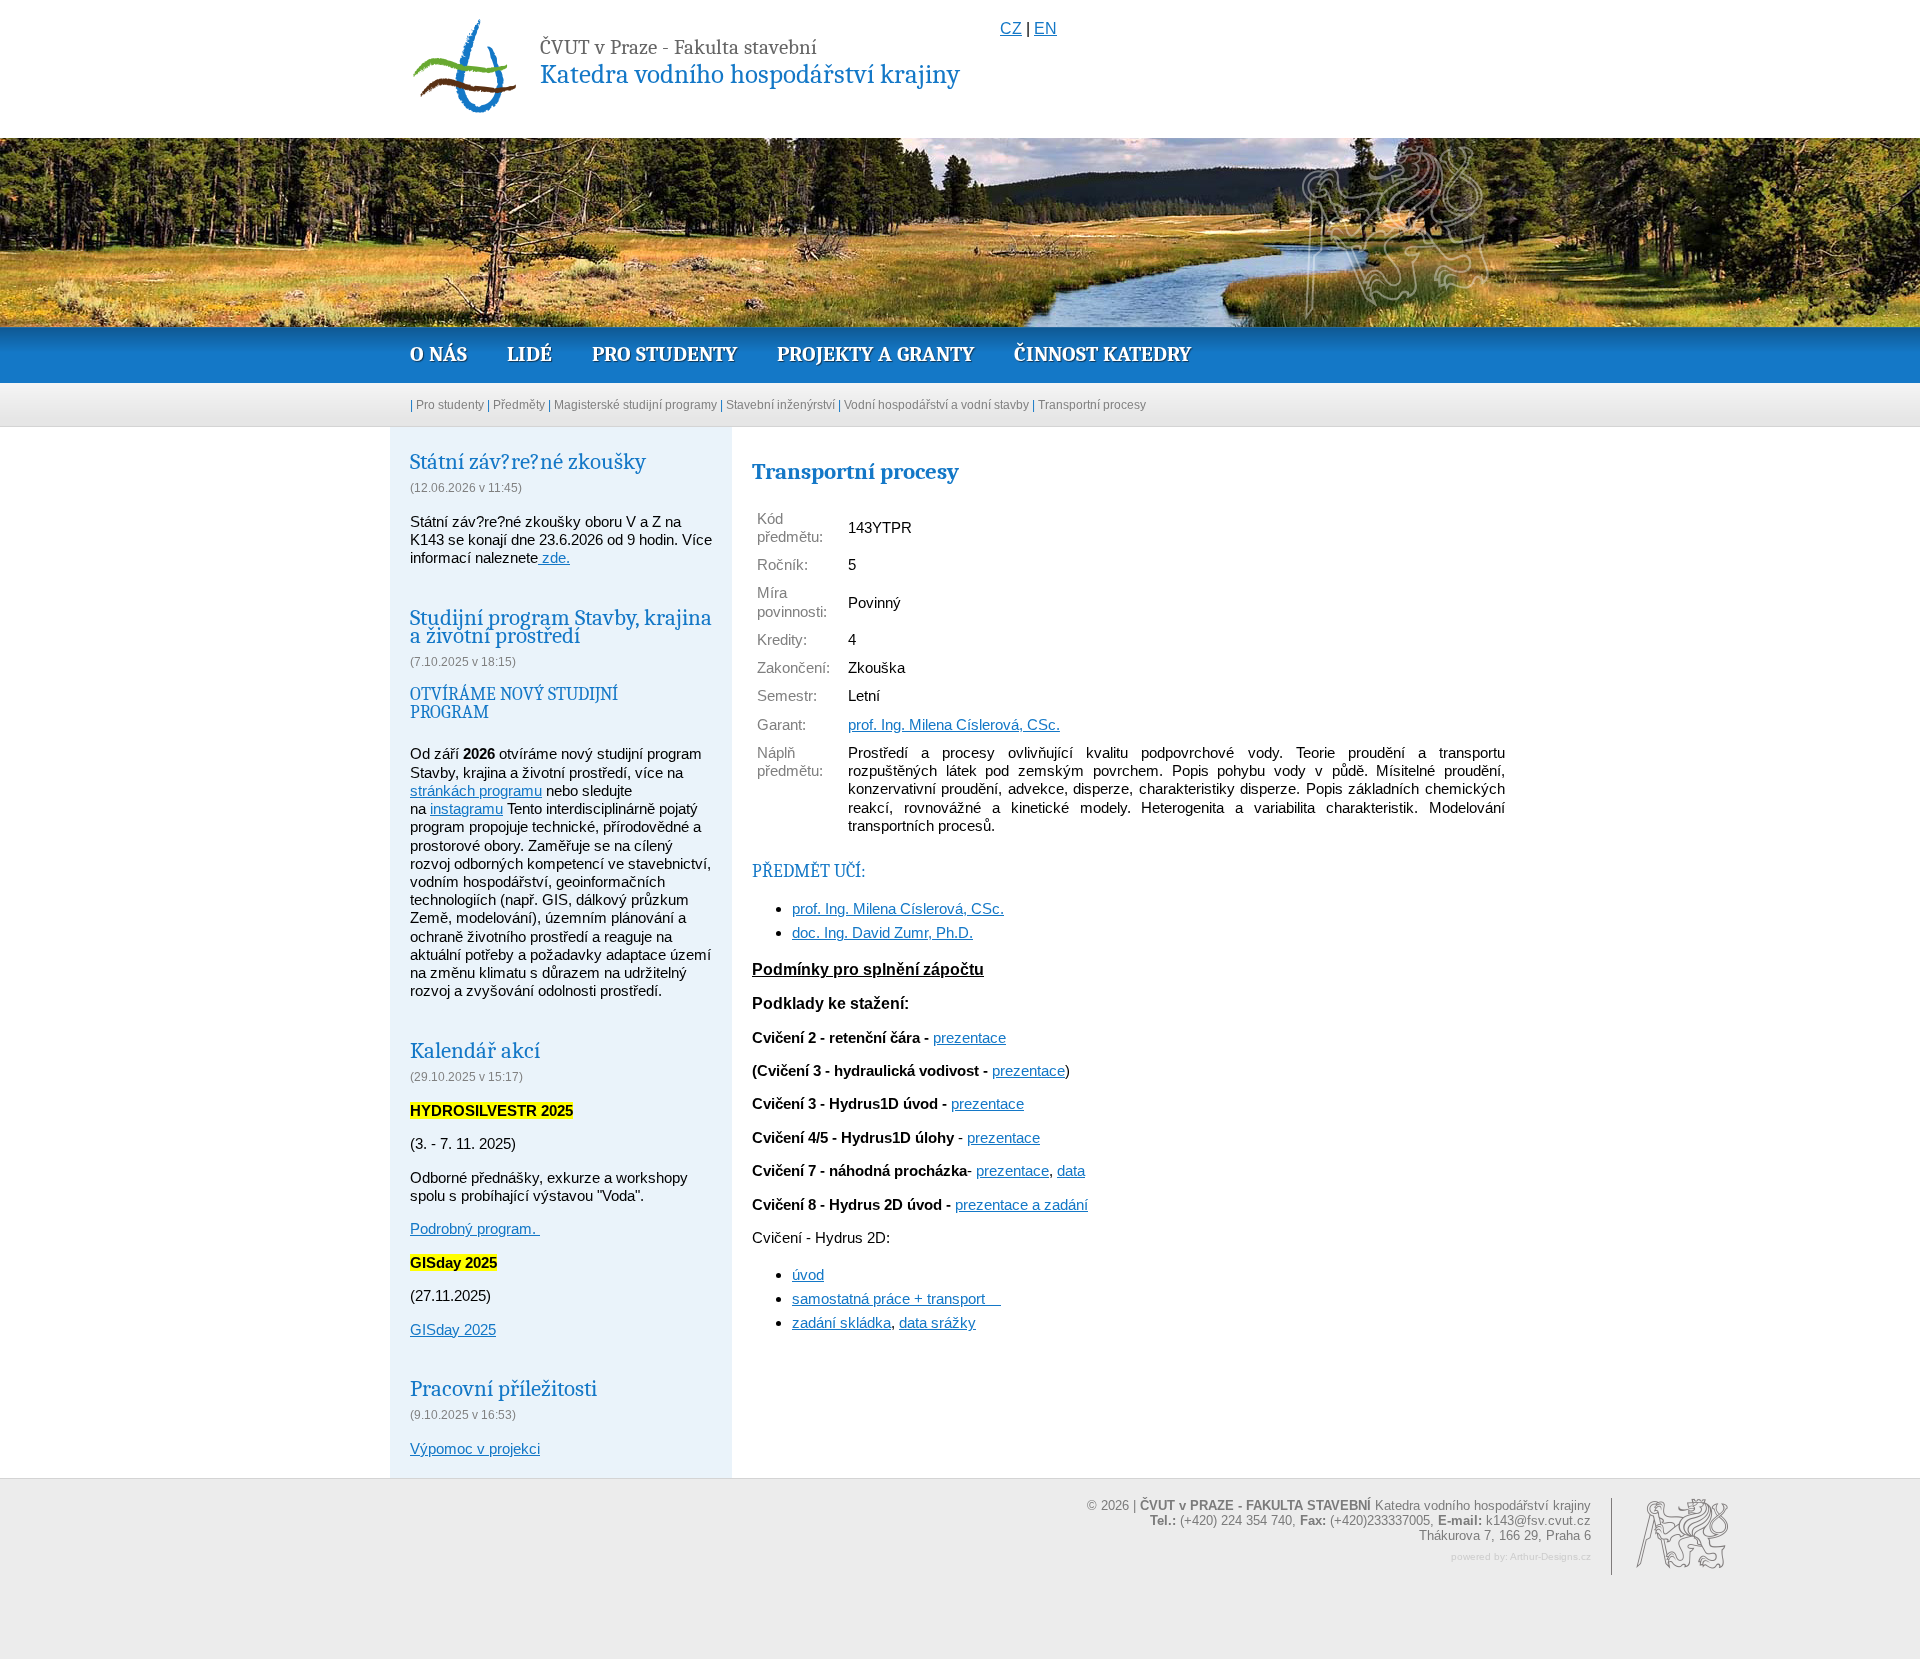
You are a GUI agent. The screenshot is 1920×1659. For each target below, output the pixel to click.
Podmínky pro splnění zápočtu (868, 969)
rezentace (1007, 1137)
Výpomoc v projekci (475, 1448)
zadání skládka (841, 1322)
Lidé (529, 354)
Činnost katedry (1102, 354)
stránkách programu (476, 790)
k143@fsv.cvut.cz (1538, 1520)
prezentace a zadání (1021, 1204)
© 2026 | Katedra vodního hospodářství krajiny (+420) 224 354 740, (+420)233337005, (1339, 1513)
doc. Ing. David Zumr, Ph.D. (882, 932)
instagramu (466, 808)
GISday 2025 (453, 1329)
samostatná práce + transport (896, 1298)
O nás (438, 354)
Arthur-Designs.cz (1550, 1556)
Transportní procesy (1092, 405)
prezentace (969, 1037)
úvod (808, 1274)
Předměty (519, 405)
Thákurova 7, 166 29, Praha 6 (1505, 1535)
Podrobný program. (475, 1228)
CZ (1011, 28)
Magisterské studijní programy (635, 405)
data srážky (937, 1322)
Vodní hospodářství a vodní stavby (936, 405)
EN (1045, 28)
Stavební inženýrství (780, 405)
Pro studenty (664, 354)
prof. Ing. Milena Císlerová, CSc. (954, 724)
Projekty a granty (875, 354)
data (1071, 1170)
